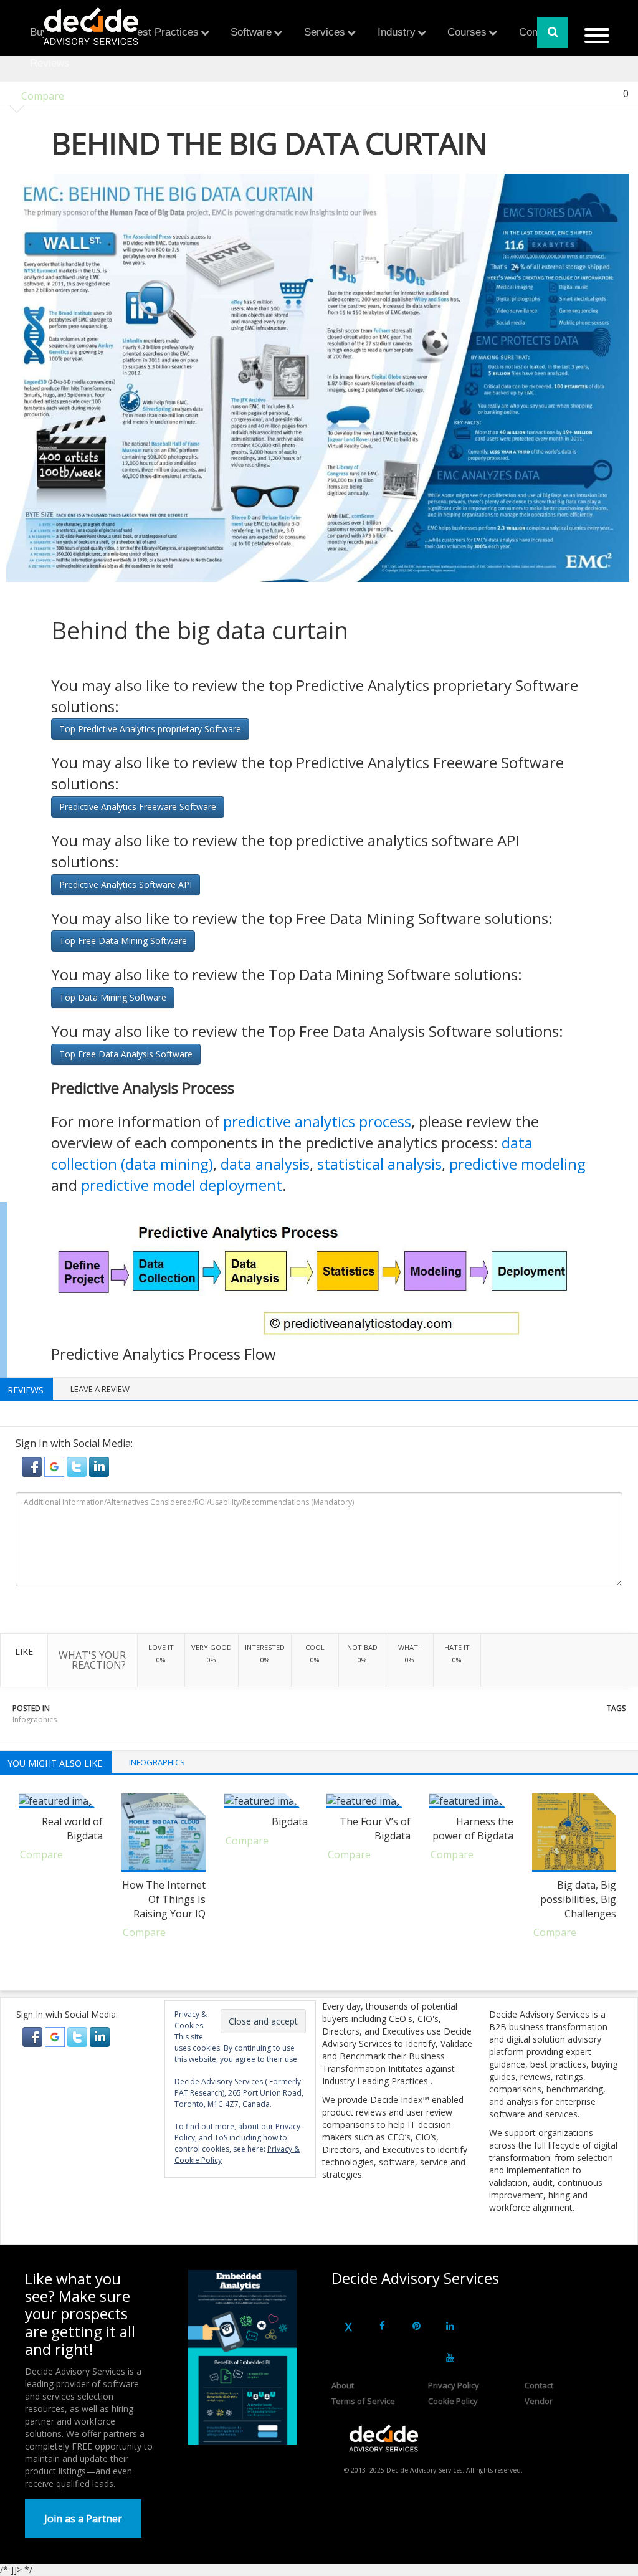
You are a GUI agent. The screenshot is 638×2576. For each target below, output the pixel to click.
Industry (397, 32)
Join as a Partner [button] (83, 2519)
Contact (539, 2385)
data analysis (265, 1164)
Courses (467, 32)
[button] (33, 1466)
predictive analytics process (317, 1121)
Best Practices (164, 32)
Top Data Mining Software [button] (113, 997)
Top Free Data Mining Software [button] (123, 941)
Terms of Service (363, 2401)
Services (325, 32)
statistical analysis (379, 1164)
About (343, 2385)
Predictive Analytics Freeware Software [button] (138, 807)
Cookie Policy (453, 2401)
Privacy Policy (454, 2385)
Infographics (35, 1720)
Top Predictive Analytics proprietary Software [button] (150, 729)
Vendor (539, 2401)
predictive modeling (517, 1164)
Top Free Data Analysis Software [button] (126, 1054)
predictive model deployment (182, 1185)
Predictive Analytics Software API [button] (126, 885)
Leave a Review (100, 1389)
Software (251, 32)
